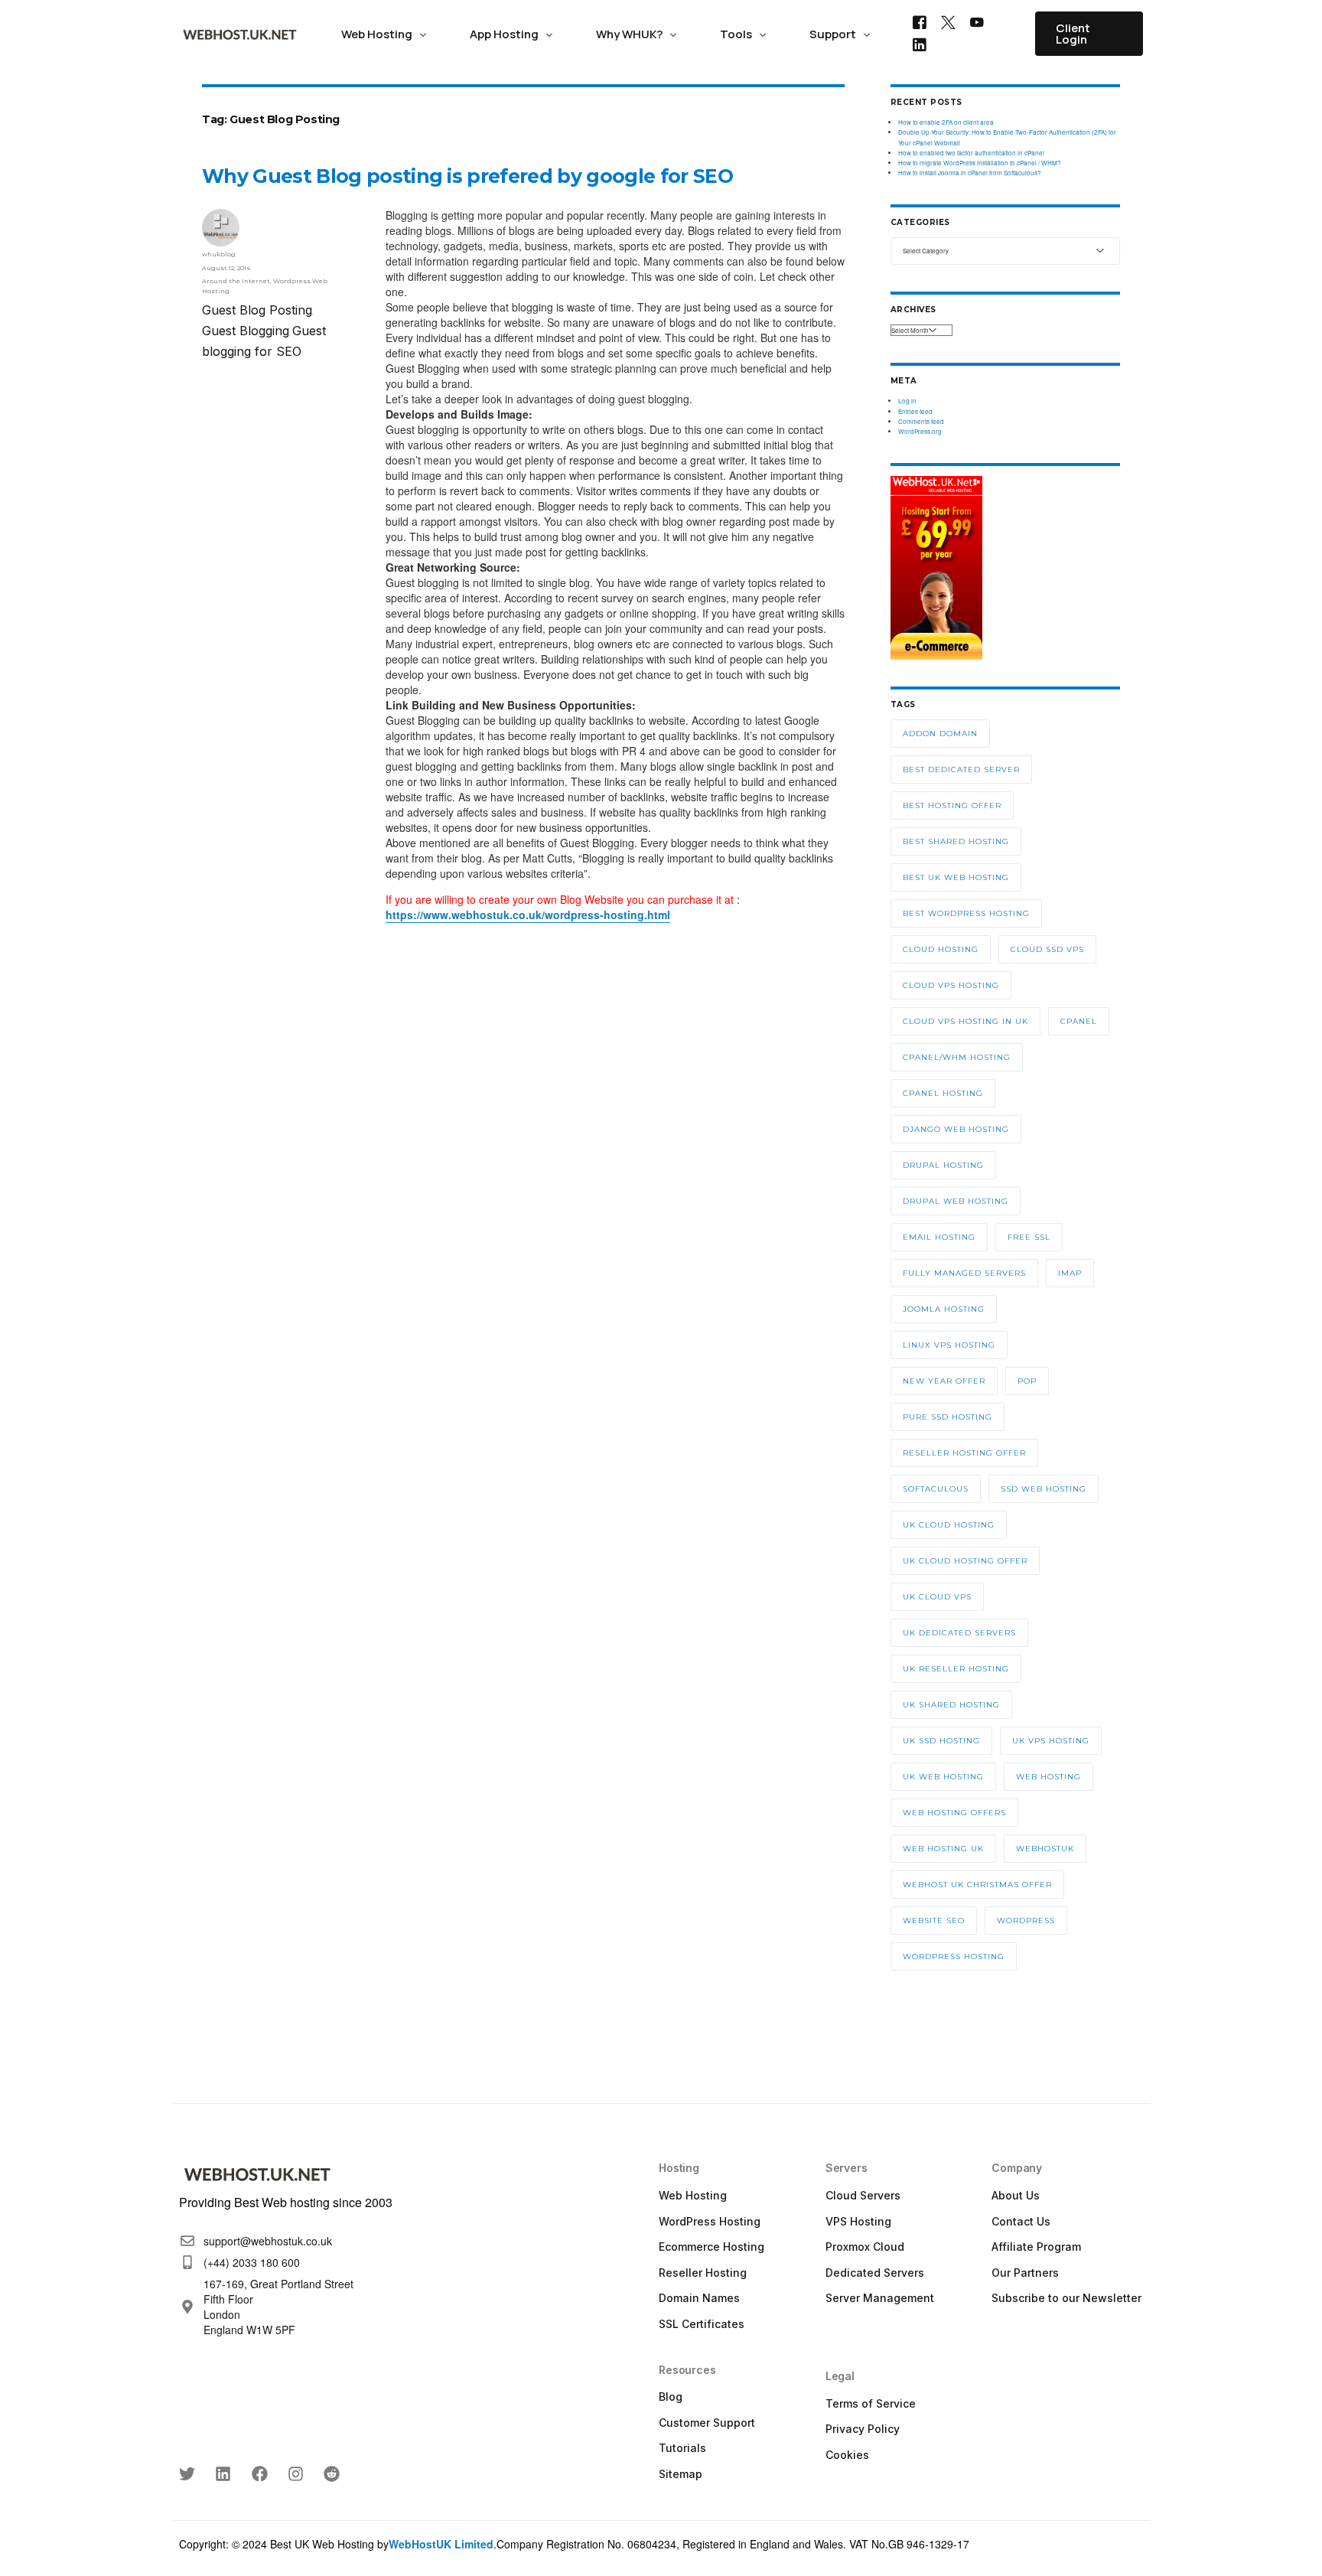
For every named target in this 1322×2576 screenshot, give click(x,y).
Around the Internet (236, 281)
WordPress (1026, 1921)
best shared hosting (956, 841)
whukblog (219, 254)
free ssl (1029, 1237)
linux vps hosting (949, 1345)
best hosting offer (952, 805)
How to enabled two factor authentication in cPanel (971, 153)
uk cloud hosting (949, 1525)
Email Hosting (939, 1237)
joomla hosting (944, 1309)
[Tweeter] (948, 21)
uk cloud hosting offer (965, 1561)
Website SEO (934, 1921)
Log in (907, 401)
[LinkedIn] (920, 44)
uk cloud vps (937, 1597)
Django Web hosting (956, 1129)
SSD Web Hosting (1044, 1489)
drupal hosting (943, 1165)
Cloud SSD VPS (1047, 949)
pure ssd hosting (948, 1417)
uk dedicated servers (959, 1633)
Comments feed (921, 421)
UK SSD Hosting (941, 1741)
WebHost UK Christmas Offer (977, 1885)
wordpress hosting (954, 1956)
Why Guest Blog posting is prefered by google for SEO (467, 176)
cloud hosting (941, 949)
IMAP (1070, 1273)
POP (1027, 1381)
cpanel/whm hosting (957, 1057)
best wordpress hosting (966, 913)
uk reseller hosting (956, 1669)
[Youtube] (977, 21)
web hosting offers (954, 1813)
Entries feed (915, 411)
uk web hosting (943, 1777)
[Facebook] (920, 21)
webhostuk (1045, 1849)
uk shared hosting (951, 1705)
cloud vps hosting (951, 985)
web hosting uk (943, 1849)
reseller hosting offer (964, 1453)
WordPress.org (920, 431)
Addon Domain (940, 734)
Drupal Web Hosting (956, 1201)
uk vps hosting (1051, 1741)
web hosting (1048, 1777)
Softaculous (936, 1489)
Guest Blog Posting (257, 310)
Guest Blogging (246, 331)
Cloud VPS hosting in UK (965, 1021)
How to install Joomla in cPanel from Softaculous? (970, 173)
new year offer (944, 1381)
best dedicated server (961, 770)
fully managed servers (964, 1273)
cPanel (1079, 1021)
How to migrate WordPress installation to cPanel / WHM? (980, 163)
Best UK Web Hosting (956, 877)
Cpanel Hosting (943, 1093)
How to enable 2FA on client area (946, 122)
